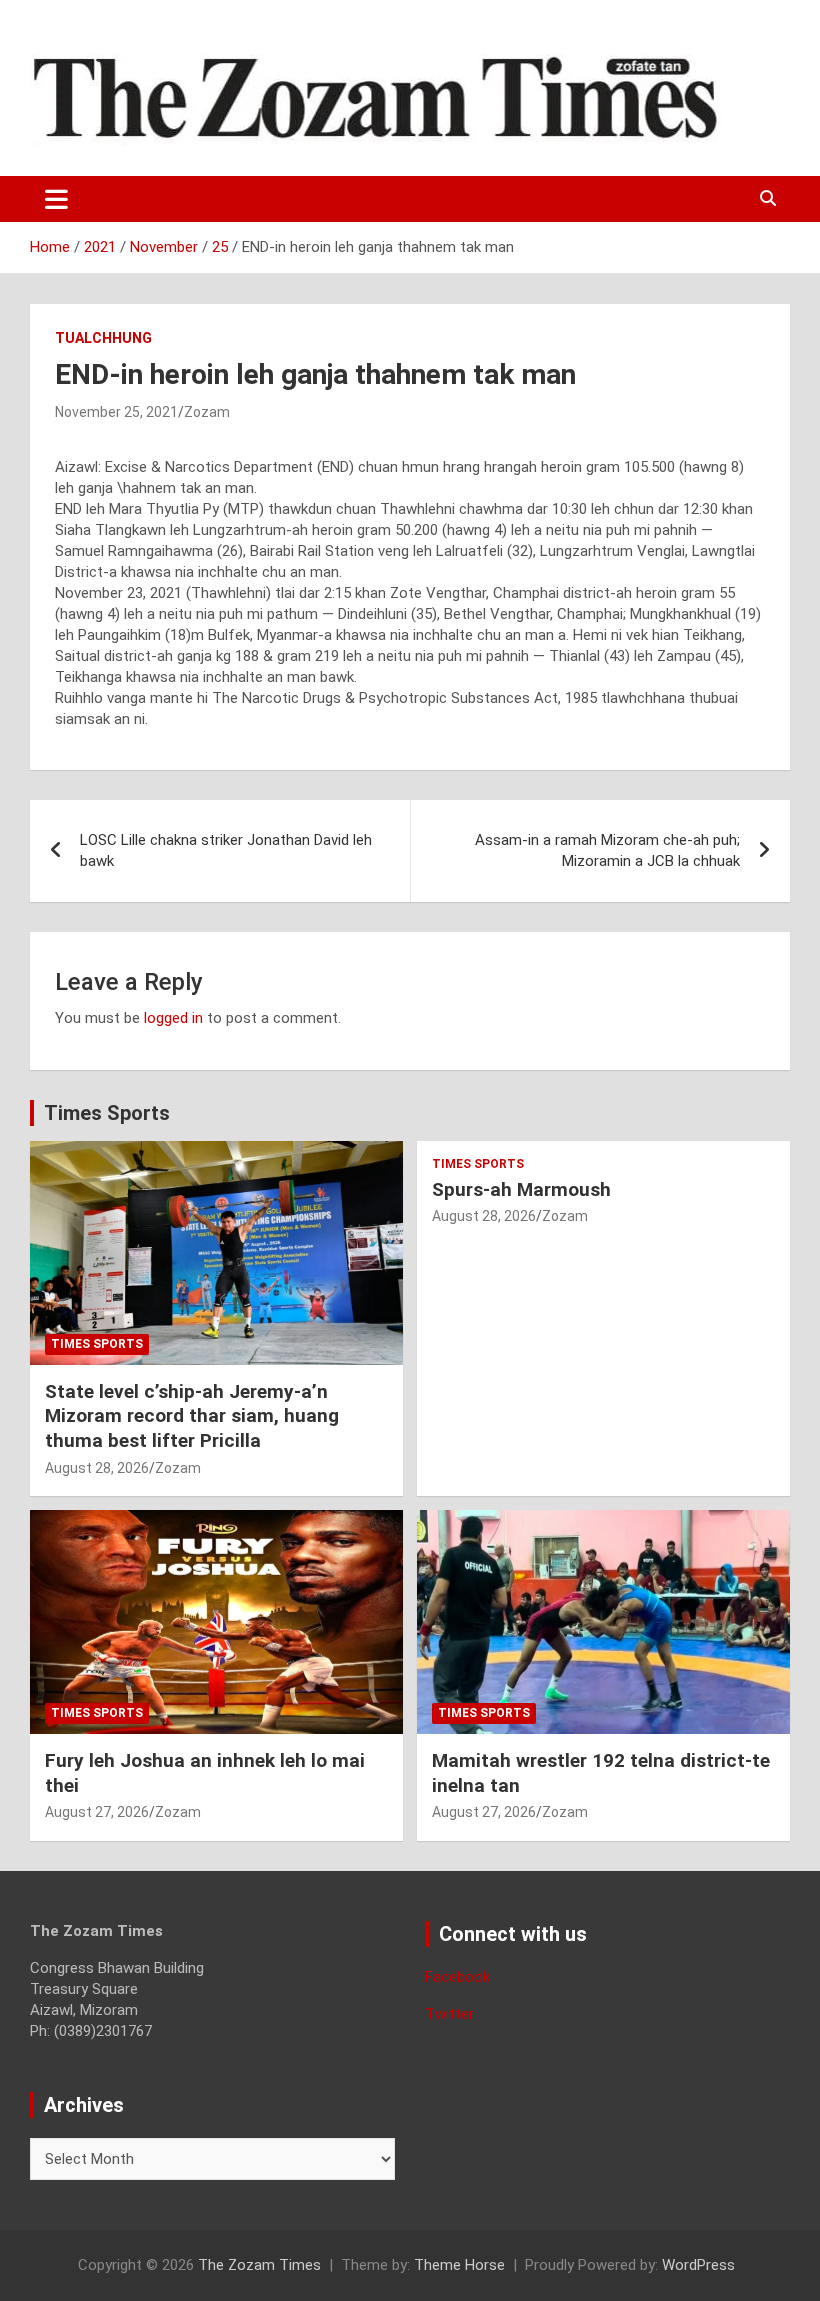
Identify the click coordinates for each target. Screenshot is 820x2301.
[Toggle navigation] (56, 199)
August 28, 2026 (97, 1468)
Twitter (449, 2014)
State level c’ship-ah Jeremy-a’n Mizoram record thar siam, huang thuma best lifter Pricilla (192, 1416)
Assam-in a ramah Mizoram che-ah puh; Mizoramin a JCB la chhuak (607, 850)
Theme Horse (459, 2265)
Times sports (97, 1344)
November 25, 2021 (116, 412)
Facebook (457, 1977)
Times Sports (107, 1113)
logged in (173, 1018)
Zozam (207, 412)
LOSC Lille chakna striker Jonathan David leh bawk (226, 850)
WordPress (698, 2265)
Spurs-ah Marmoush (521, 1189)
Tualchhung (103, 338)
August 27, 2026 (97, 1812)
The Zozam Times (259, 2265)
